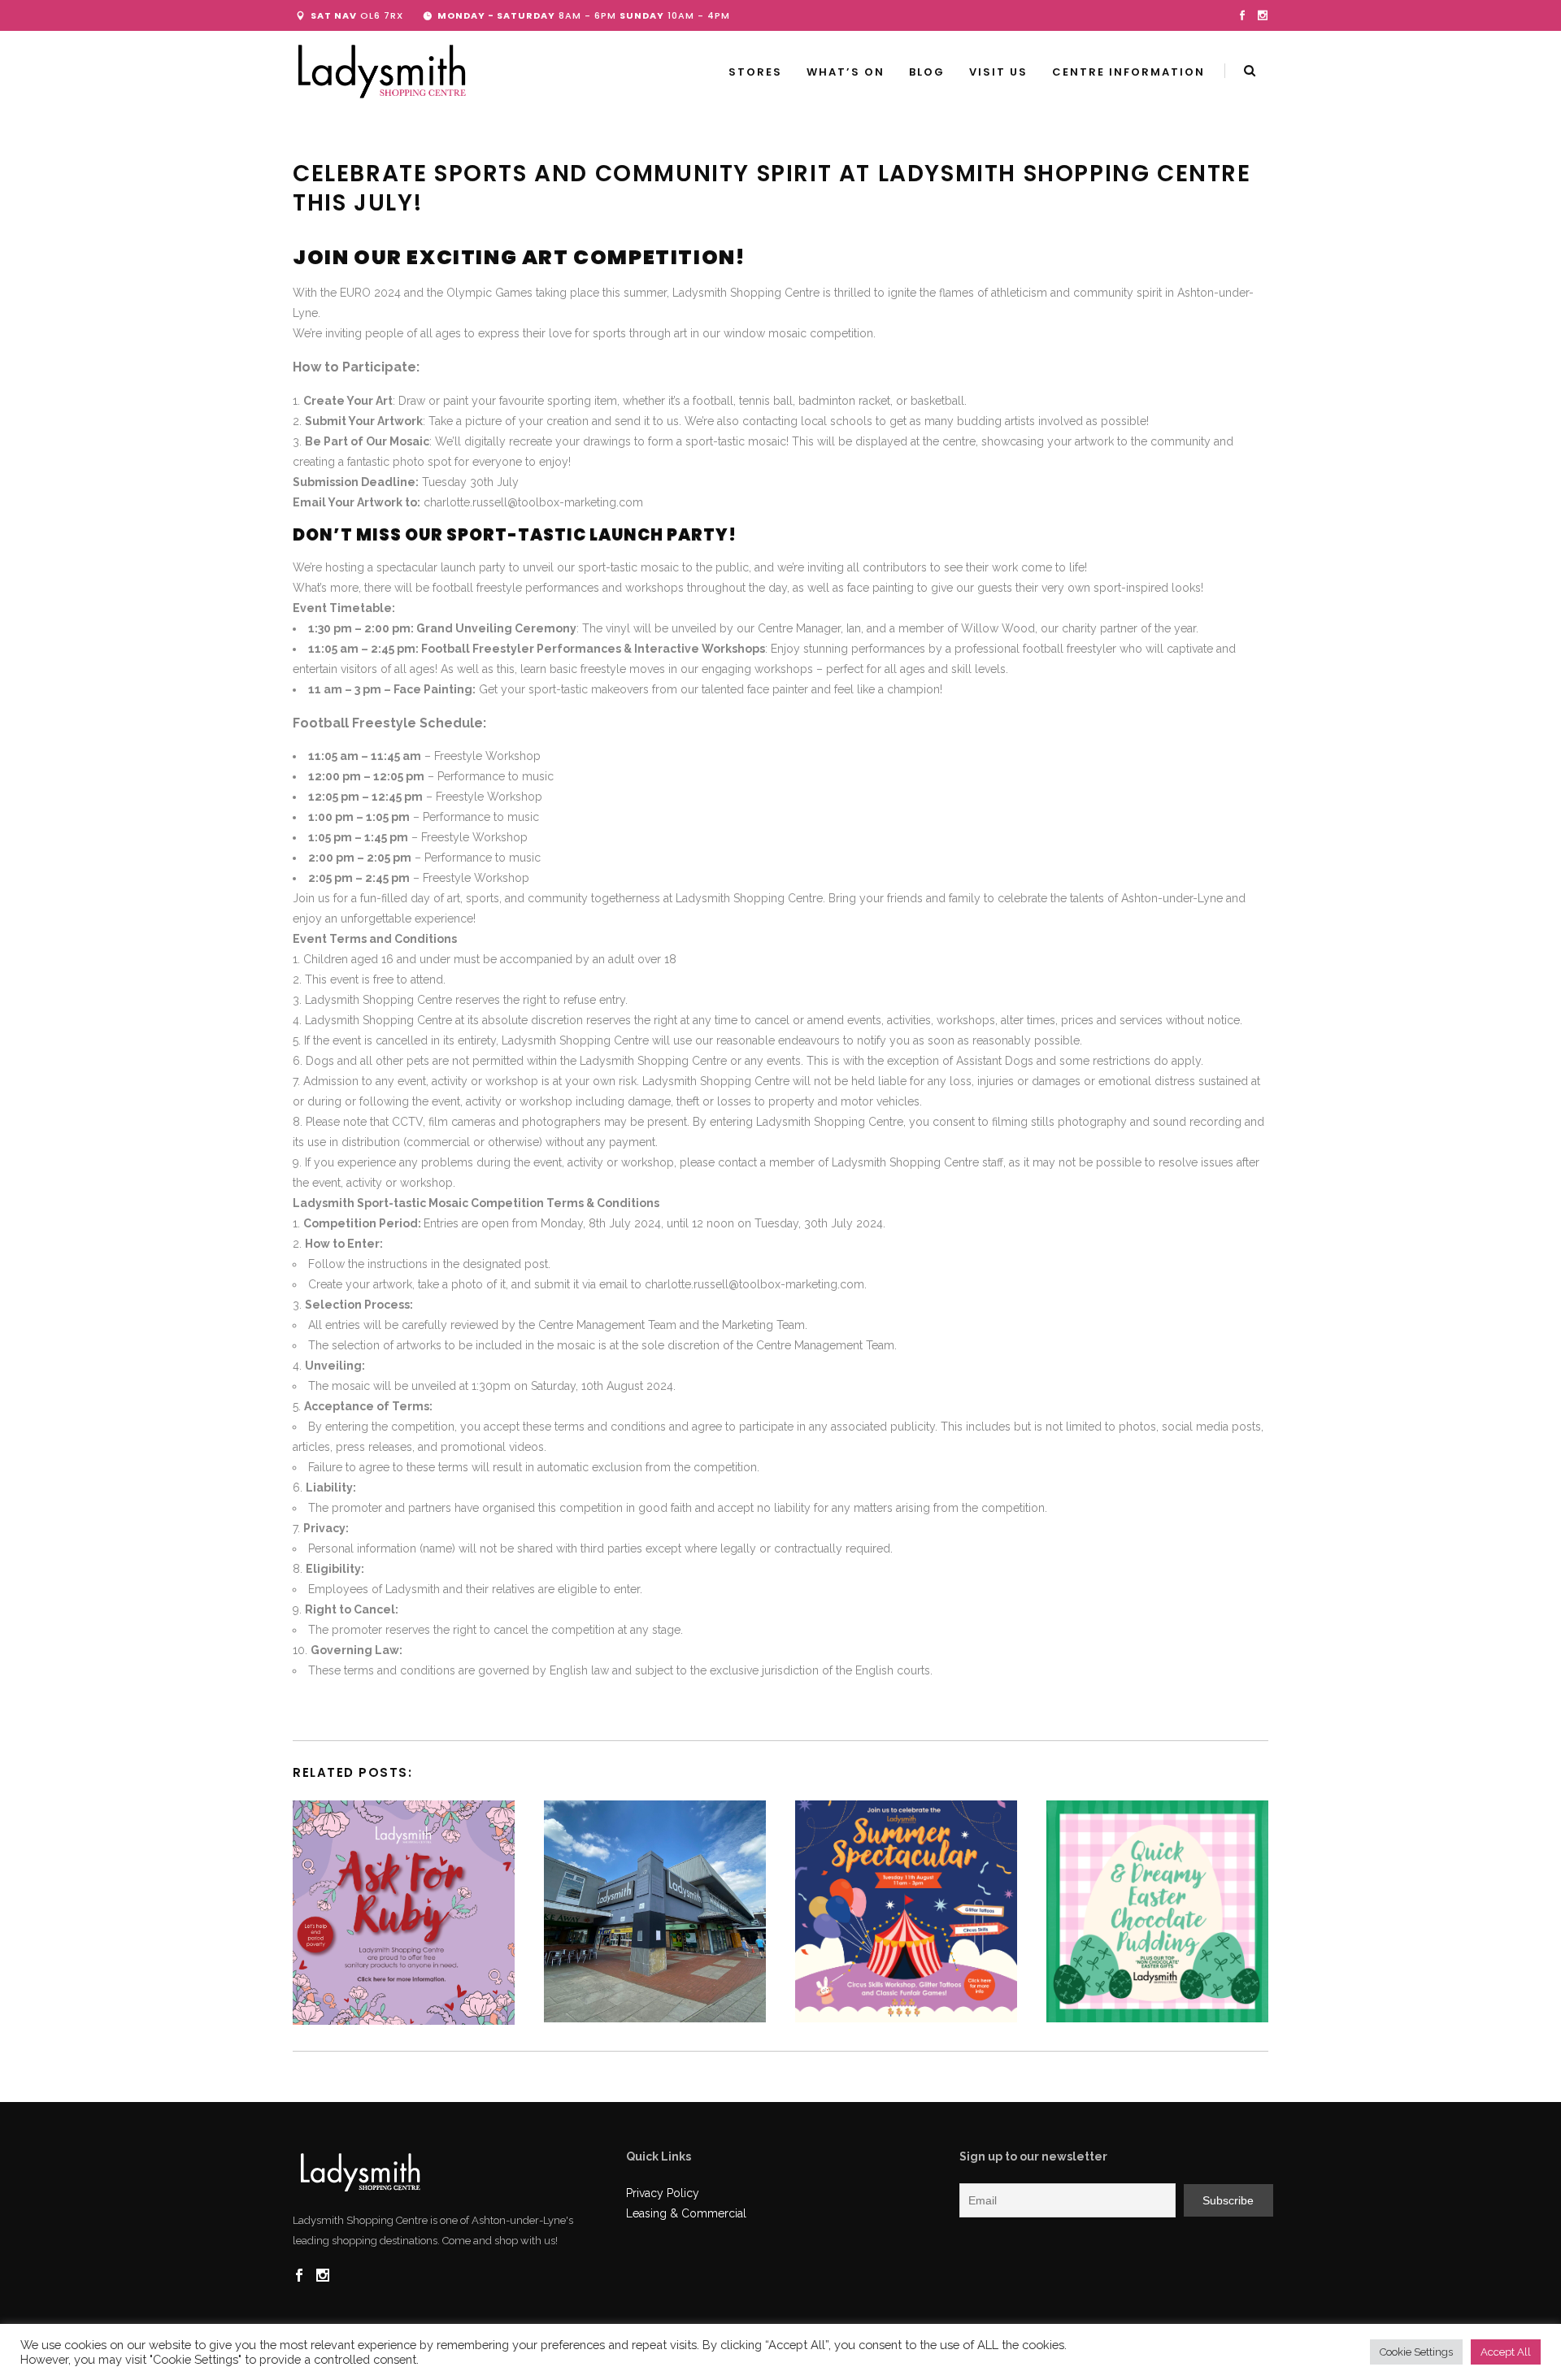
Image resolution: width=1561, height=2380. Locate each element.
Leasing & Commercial (686, 2213)
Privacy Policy (663, 2193)
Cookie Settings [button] (1416, 2352)
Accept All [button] (1506, 2352)
